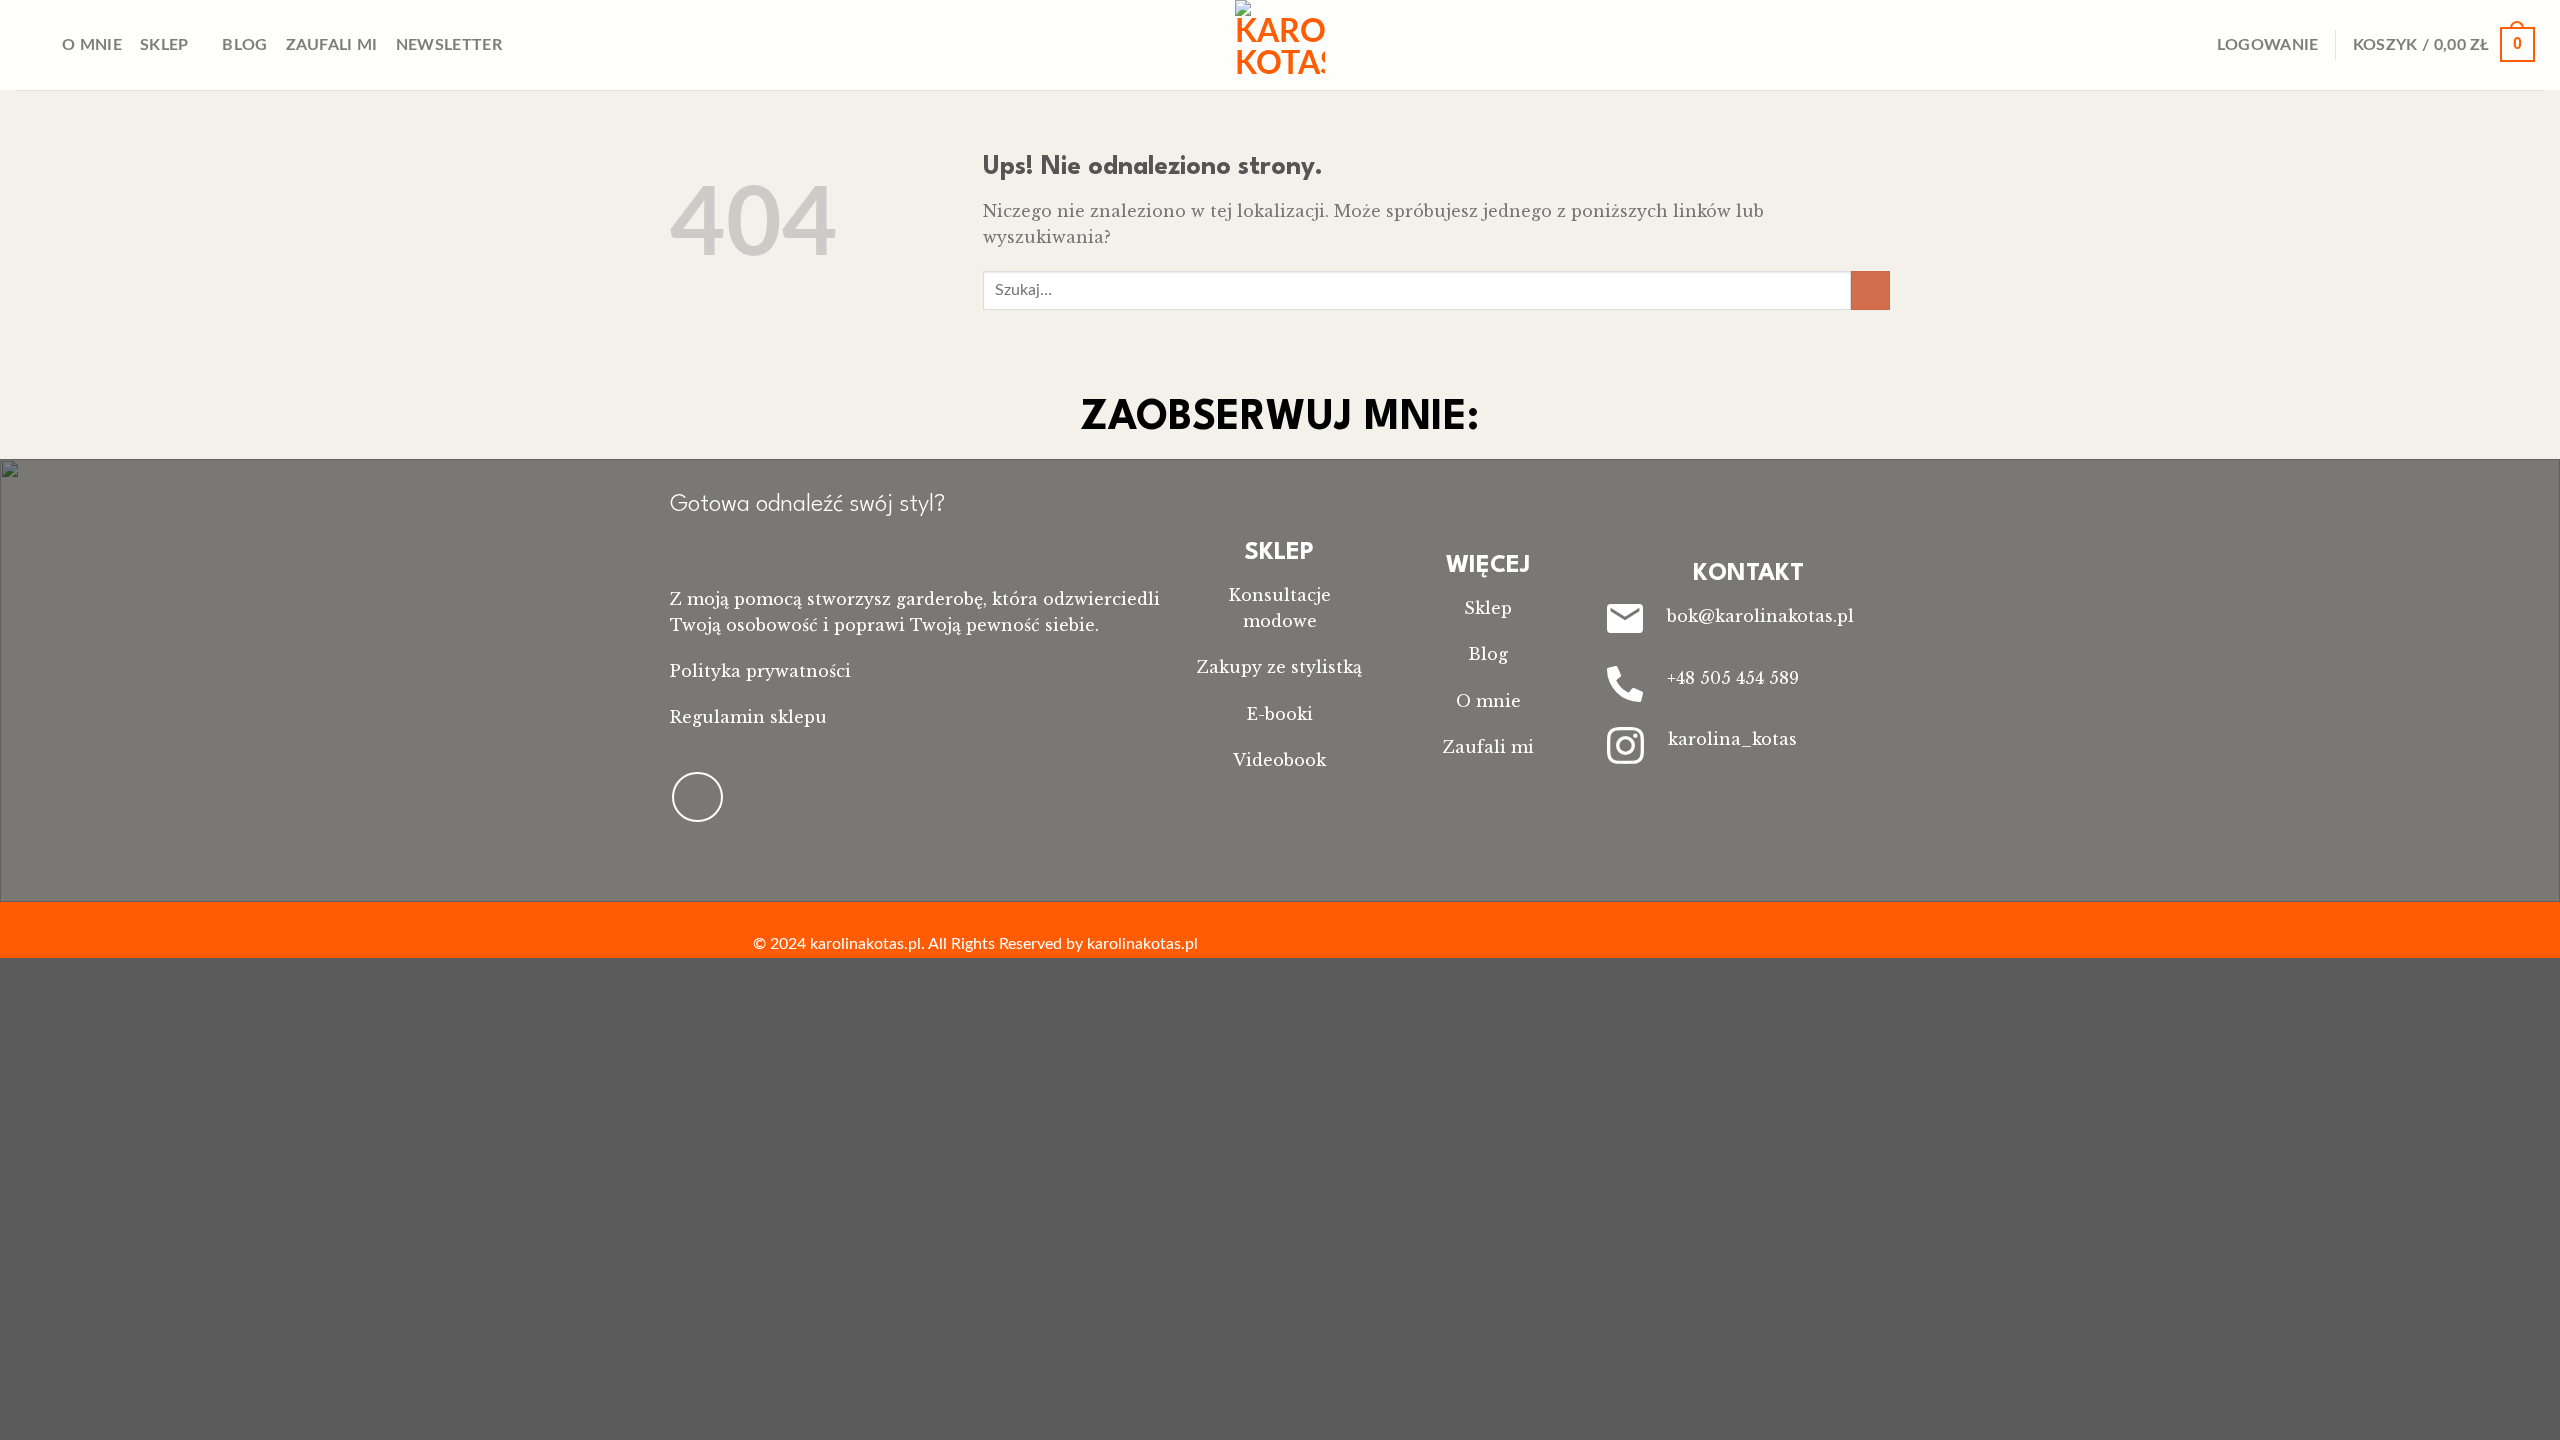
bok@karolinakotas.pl (1760, 616)
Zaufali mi (332, 45)
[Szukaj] (34, 44)
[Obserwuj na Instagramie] (697, 797)
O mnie (92, 45)
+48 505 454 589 (1733, 678)
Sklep (164, 45)
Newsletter (449, 45)
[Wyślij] (1870, 290)
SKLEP (1279, 553)
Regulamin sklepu (748, 717)
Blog (244, 45)
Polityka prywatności (760, 671)
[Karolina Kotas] (1280, 45)
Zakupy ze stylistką (1279, 667)
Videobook (1279, 760)
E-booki (1280, 714)
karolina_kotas (1732, 739)
